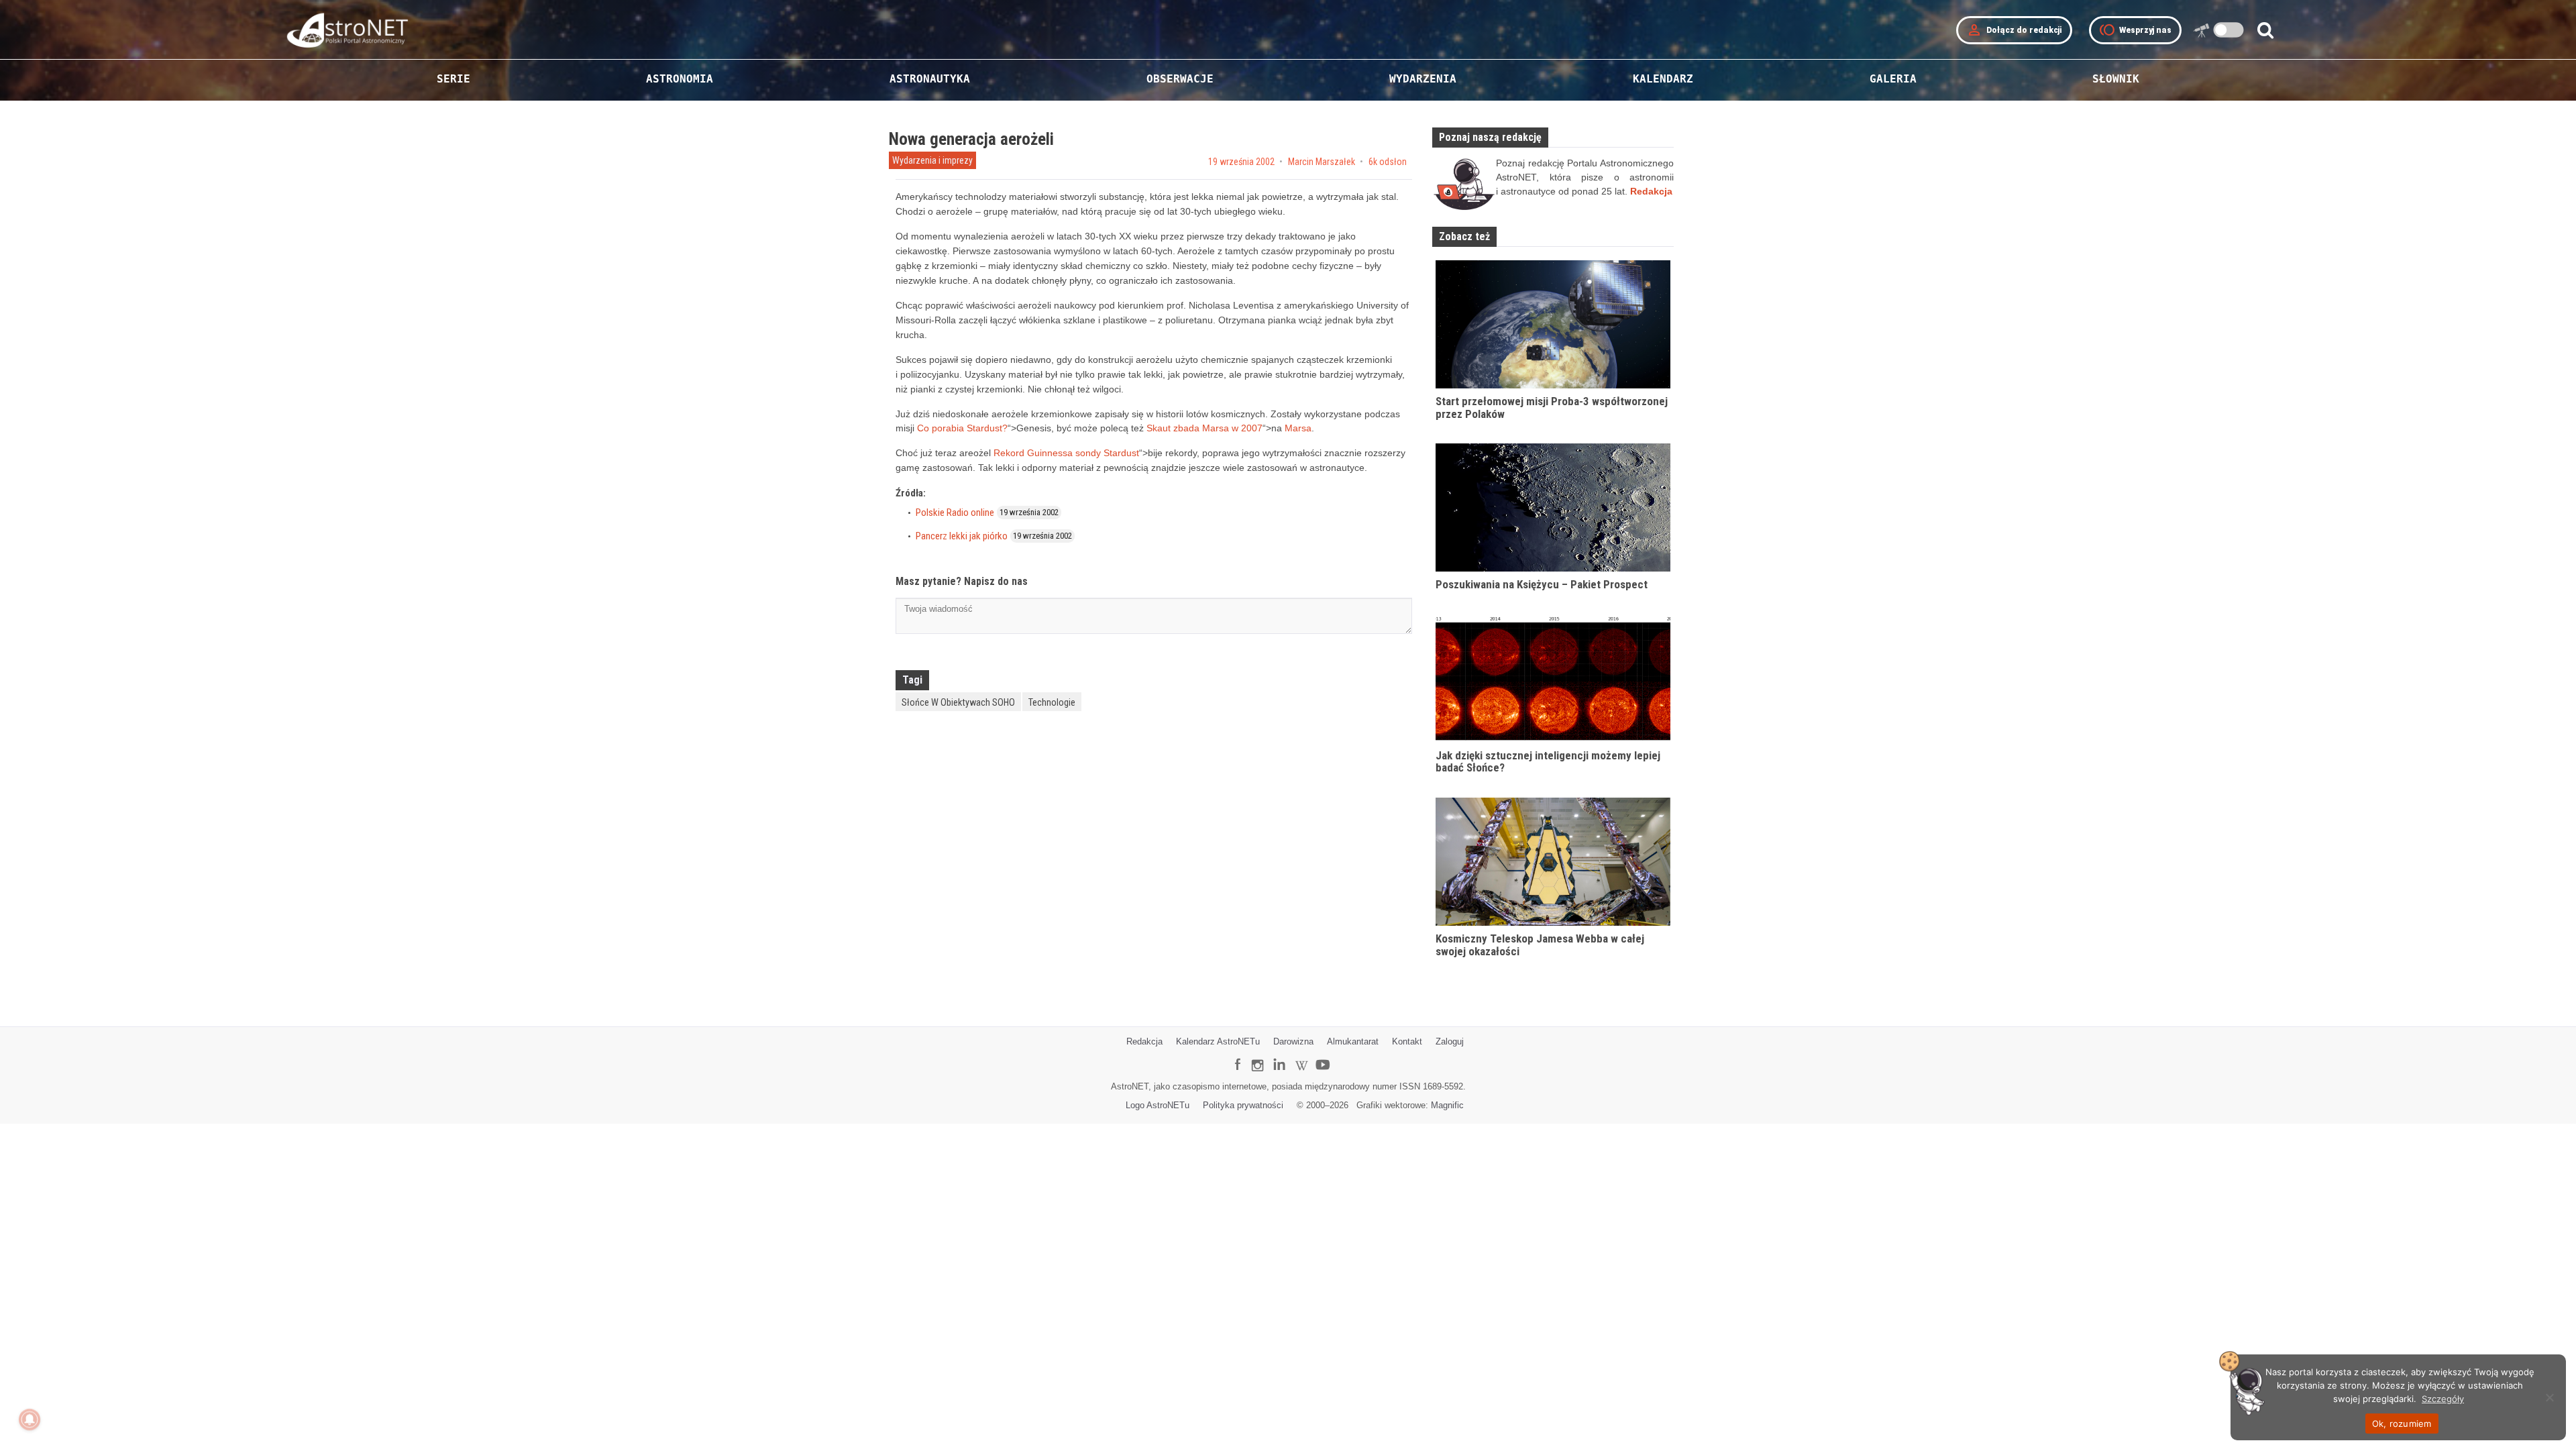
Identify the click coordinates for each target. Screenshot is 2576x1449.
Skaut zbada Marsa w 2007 (1204, 428)
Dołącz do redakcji (2014, 30)
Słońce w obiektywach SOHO (958, 702)
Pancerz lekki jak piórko (962, 536)
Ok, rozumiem (2402, 1424)
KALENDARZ (1663, 79)
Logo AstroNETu (1158, 1105)
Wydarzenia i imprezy (932, 160)
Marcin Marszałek (1322, 162)
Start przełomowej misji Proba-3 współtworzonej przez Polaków (1552, 408)
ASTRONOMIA (680, 79)
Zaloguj (1450, 1041)
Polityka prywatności (1243, 1105)
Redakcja (1144, 1041)
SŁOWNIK (2116, 79)
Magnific (1447, 1105)
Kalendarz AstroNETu (1218, 1041)
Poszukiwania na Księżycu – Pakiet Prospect (1542, 584)
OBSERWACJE (1180, 79)
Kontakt (1407, 1041)
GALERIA (1893, 79)
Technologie (1052, 702)
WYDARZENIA (1423, 79)
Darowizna (1293, 1041)
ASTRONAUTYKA (930, 79)
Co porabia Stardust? (962, 428)
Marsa (1298, 428)
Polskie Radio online (955, 513)
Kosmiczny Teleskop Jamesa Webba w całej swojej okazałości (1540, 945)
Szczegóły (2443, 1399)
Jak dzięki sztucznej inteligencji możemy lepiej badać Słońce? (1548, 762)
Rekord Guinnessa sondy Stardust (1066, 453)
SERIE (453, 79)
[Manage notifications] (30, 1419)
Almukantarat (1353, 1041)
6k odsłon (1388, 162)
